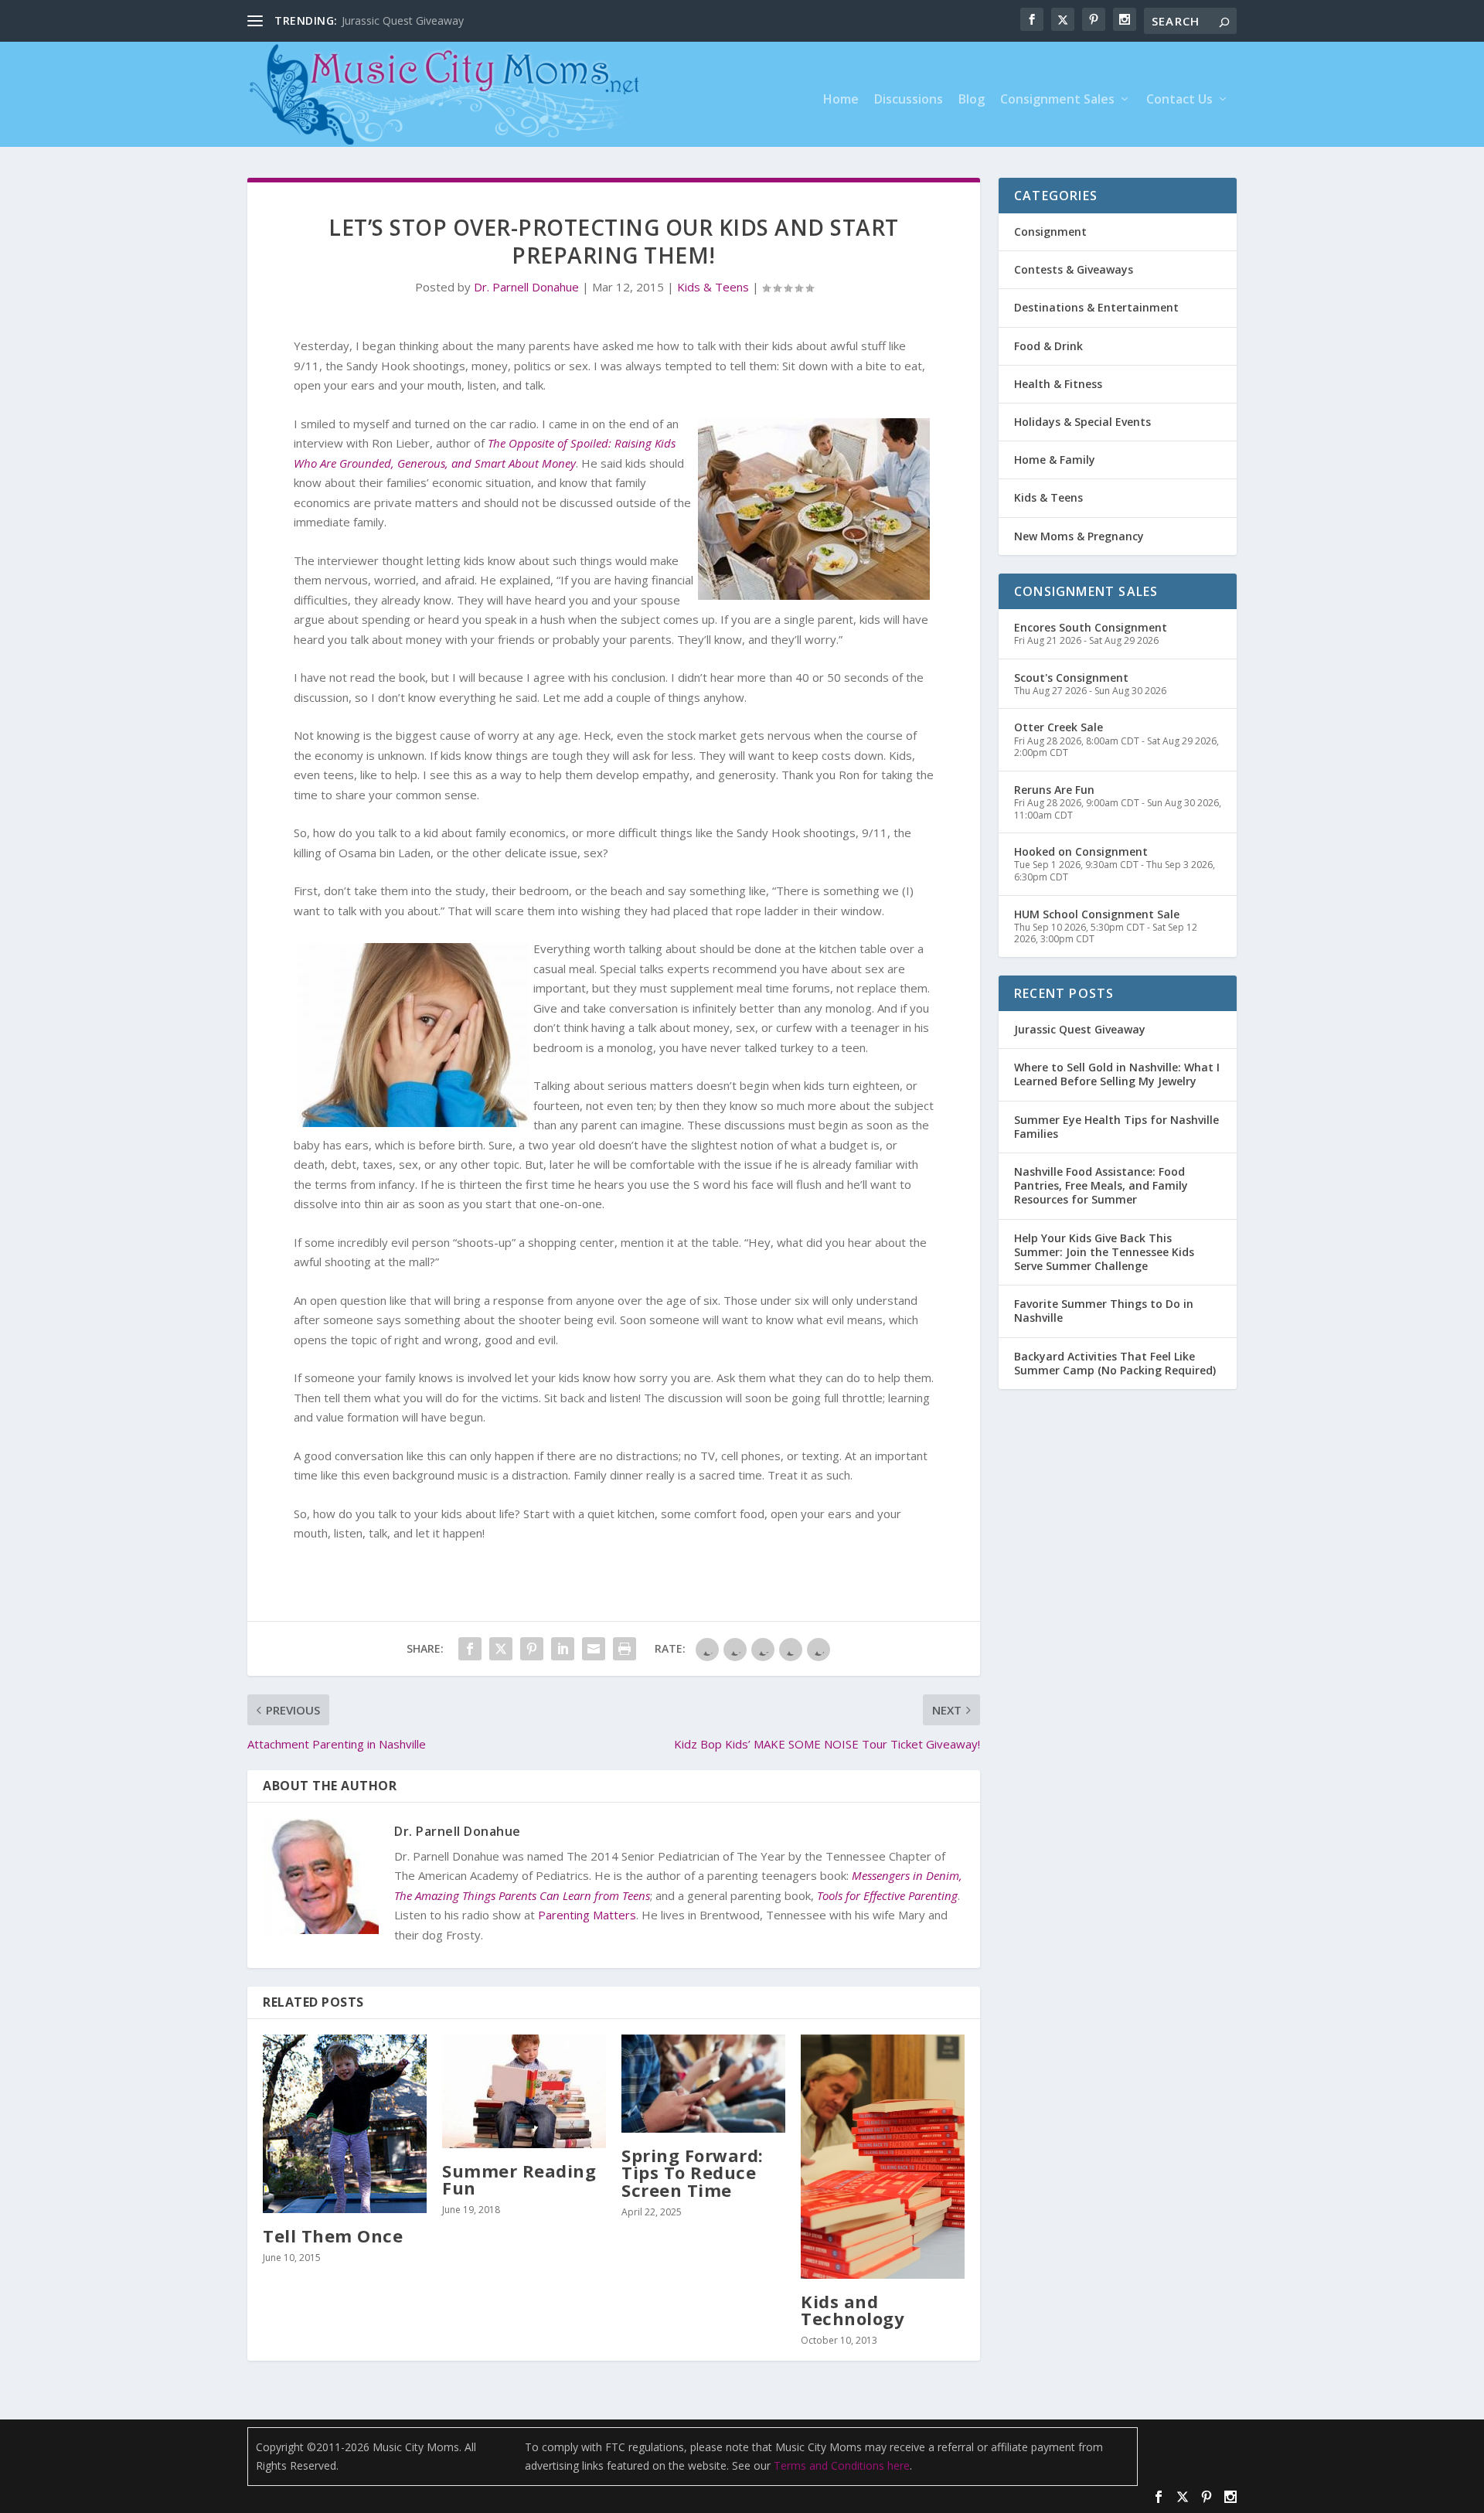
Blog (972, 100)
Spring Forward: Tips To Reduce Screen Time (693, 2172)
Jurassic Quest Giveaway (1080, 1029)
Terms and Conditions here (842, 2465)
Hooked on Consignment (1081, 851)
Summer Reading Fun (519, 2179)
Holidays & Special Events (1082, 422)
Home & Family (1055, 460)
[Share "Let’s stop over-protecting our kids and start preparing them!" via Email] (594, 1649)
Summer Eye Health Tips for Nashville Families (1116, 1127)
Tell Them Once (333, 2235)
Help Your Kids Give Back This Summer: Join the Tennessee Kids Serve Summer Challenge (1104, 1252)
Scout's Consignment (1071, 678)
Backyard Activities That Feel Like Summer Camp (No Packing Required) (1115, 1363)
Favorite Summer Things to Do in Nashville (1104, 1311)
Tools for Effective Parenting (887, 1895)
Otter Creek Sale (1059, 727)
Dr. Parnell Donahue (526, 287)
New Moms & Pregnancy (1079, 536)
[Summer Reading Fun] (524, 2091)
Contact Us (1179, 100)
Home (841, 100)
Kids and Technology (853, 2310)
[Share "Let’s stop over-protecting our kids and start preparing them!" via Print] (625, 1649)
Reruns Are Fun (1054, 790)
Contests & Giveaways (1074, 269)
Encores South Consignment (1091, 627)
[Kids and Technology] (883, 2157)
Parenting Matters (587, 1915)
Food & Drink (1048, 346)
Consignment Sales (1057, 100)
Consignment (1050, 232)
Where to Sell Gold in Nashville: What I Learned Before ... (483, 20)
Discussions (909, 100)
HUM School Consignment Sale (1097, 914)
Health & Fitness (1058, 384)
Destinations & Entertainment (1096, 307)
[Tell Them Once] (345, 2124)
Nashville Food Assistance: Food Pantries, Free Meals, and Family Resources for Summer (1101, 1185)
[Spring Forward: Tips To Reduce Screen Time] (703, 2084)
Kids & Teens (713, 287)
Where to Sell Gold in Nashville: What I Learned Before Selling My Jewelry (1117, 1074)
